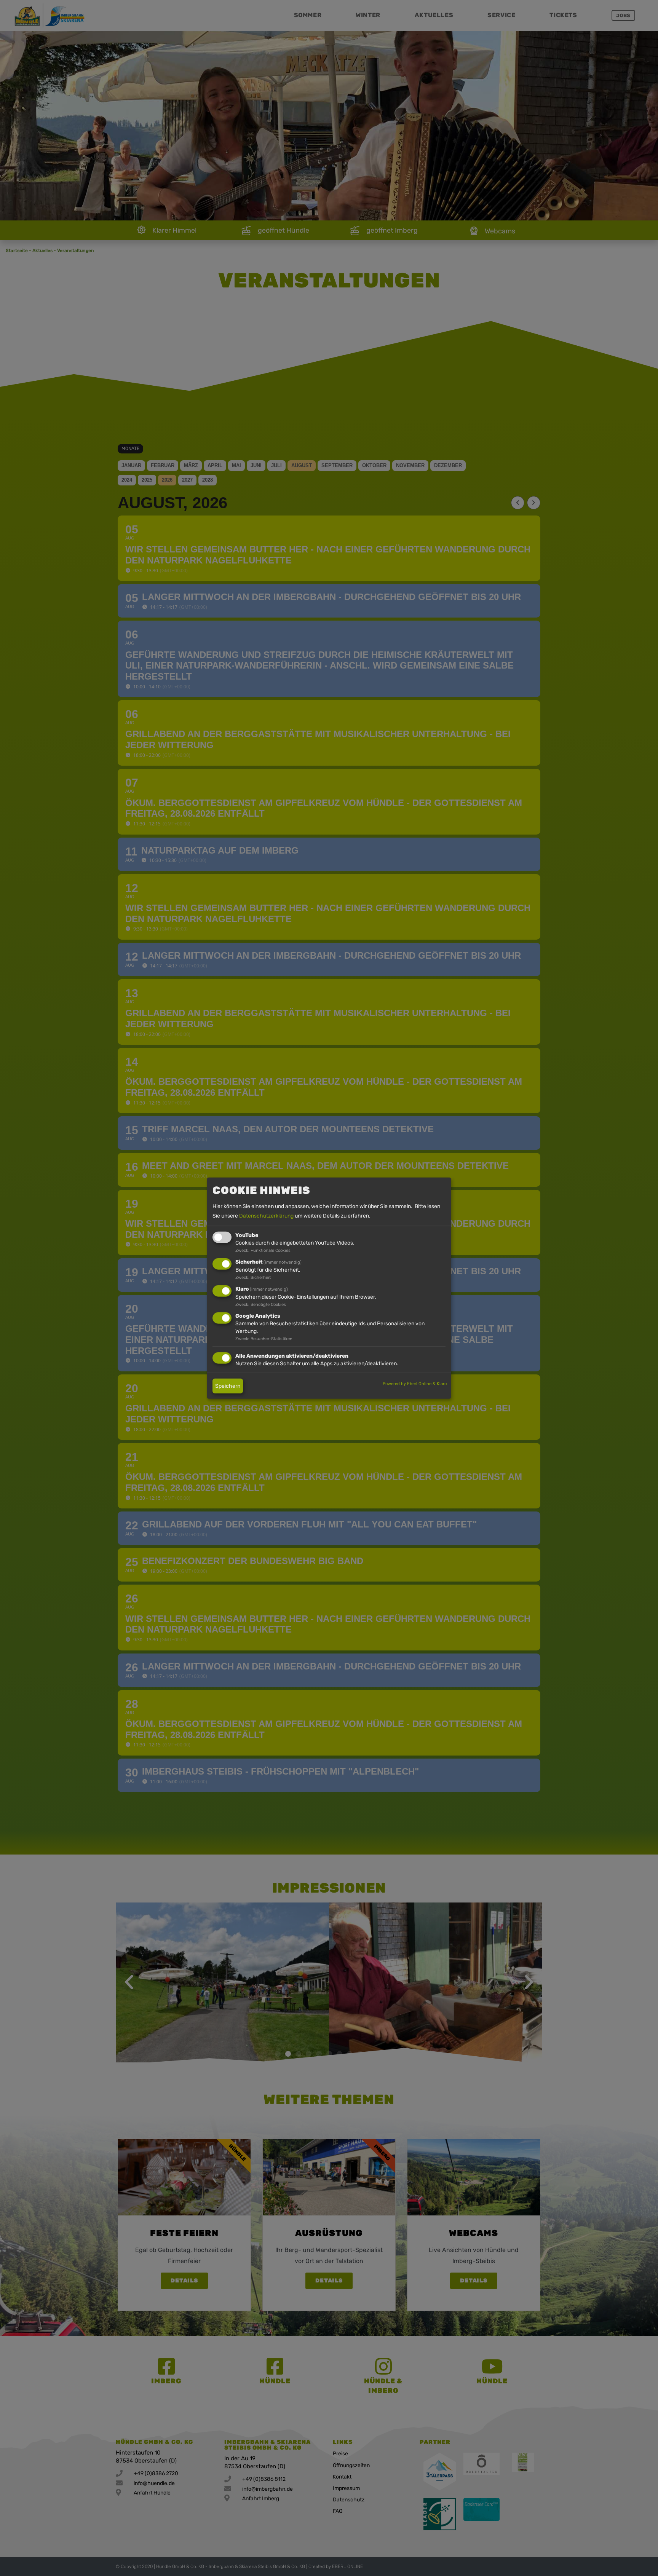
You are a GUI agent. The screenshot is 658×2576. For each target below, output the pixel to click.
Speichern (228, 1386)
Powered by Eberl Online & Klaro (415, 1383)
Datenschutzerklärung (266, 1216)
